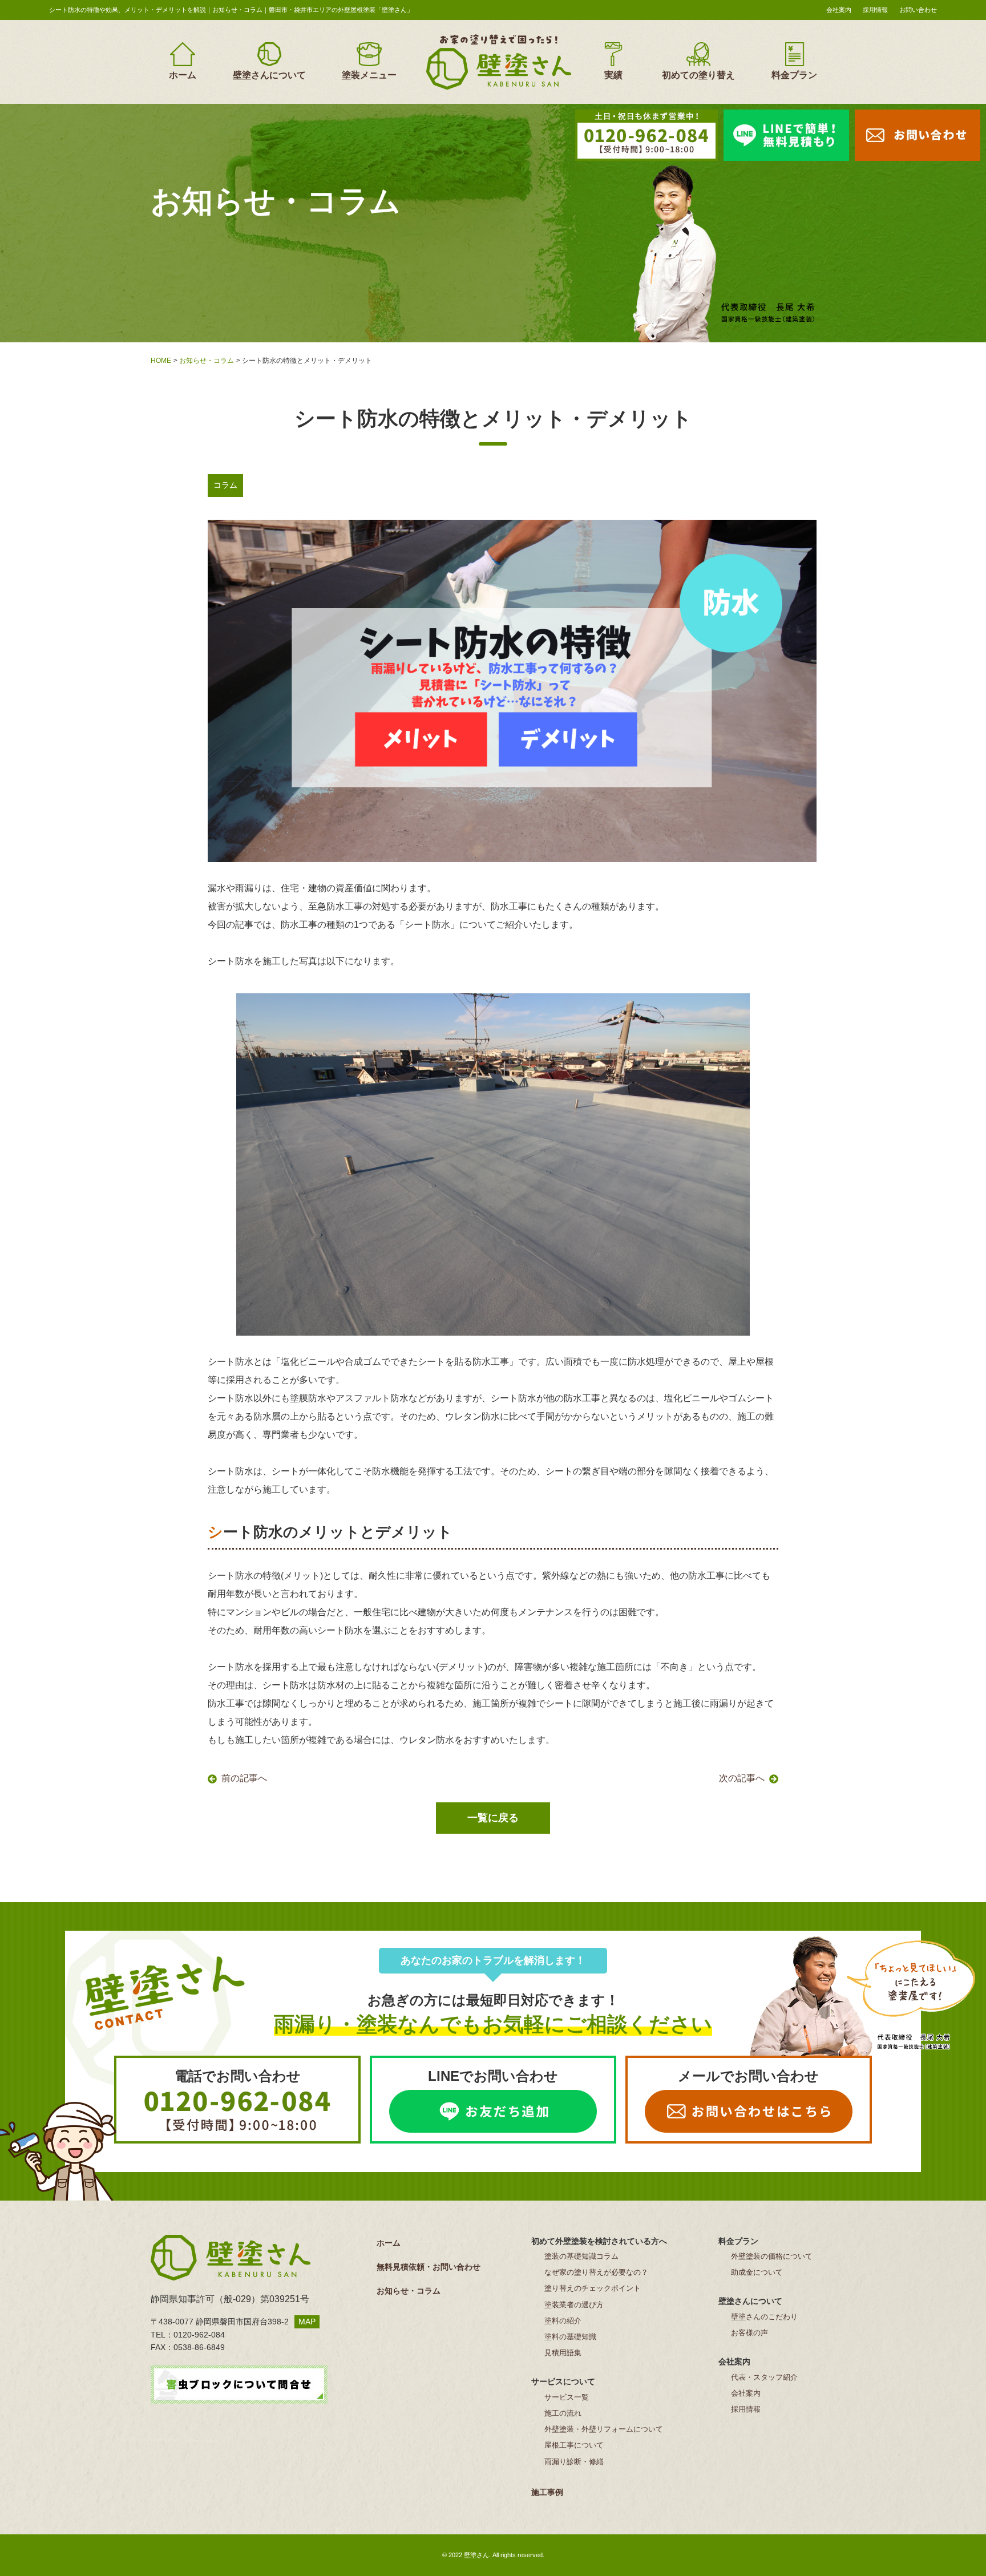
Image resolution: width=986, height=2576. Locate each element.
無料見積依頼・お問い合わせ (429, 2267)
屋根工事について (574, 2445)
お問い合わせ (918, 10)
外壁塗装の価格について (772, 2256)
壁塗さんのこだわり (764, 2317)
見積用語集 (563, 2353)
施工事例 (547, 2492)
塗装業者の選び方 (574, 2305)
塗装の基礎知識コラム (581, 2256)
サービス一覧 (567, 2397)
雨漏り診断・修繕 (574, 2462)
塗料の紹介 (563, 2321)
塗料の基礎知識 (570, 2337)
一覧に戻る (493, 1818)
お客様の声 (749, 2333)
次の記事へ (742, 1778)
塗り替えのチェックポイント (593, 2288)
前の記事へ (244, 1778)
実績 (613, 75)
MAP (307, 2322)
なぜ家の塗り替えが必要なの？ (596, 2272)
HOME (161, 361)
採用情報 (875, 10)
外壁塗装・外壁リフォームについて (604, 2429)
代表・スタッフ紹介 (764, 2377)
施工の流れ (563, 2413)
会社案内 (839, 10)
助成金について (757, 2272)
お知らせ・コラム (207, 361)
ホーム (183, 75)
